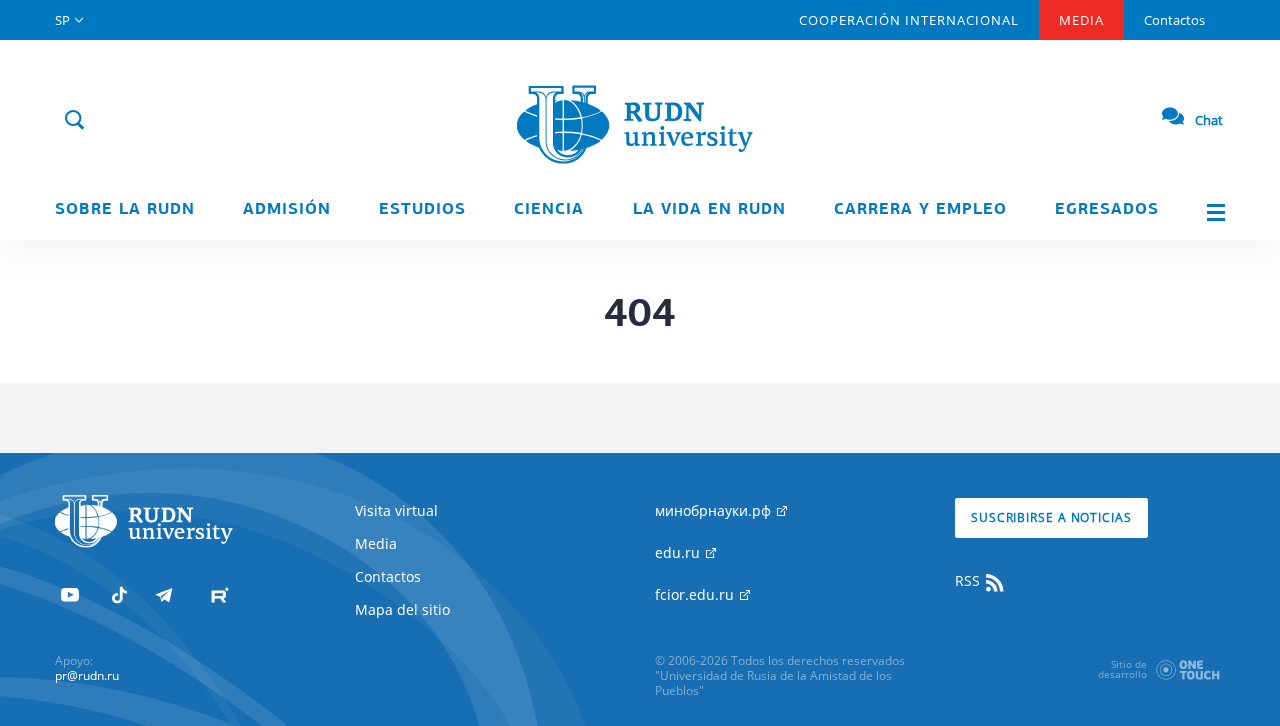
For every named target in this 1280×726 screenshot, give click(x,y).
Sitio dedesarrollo (1122, 669)
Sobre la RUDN (125, 210)
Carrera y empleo (920, 210)
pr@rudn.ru (87, 675)
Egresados (1107, 210)
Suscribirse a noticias (1051, 517)
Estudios (422, 210)
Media (1081, 20)
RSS (969, 580)
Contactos (1174, 20)
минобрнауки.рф (715, 510)
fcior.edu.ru (696, 594)
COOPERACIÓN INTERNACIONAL (909, 20)
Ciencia (549, 210)
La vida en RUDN (709, 210)
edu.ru (679, 552)
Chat (1209, 120)
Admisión (287, 210)
